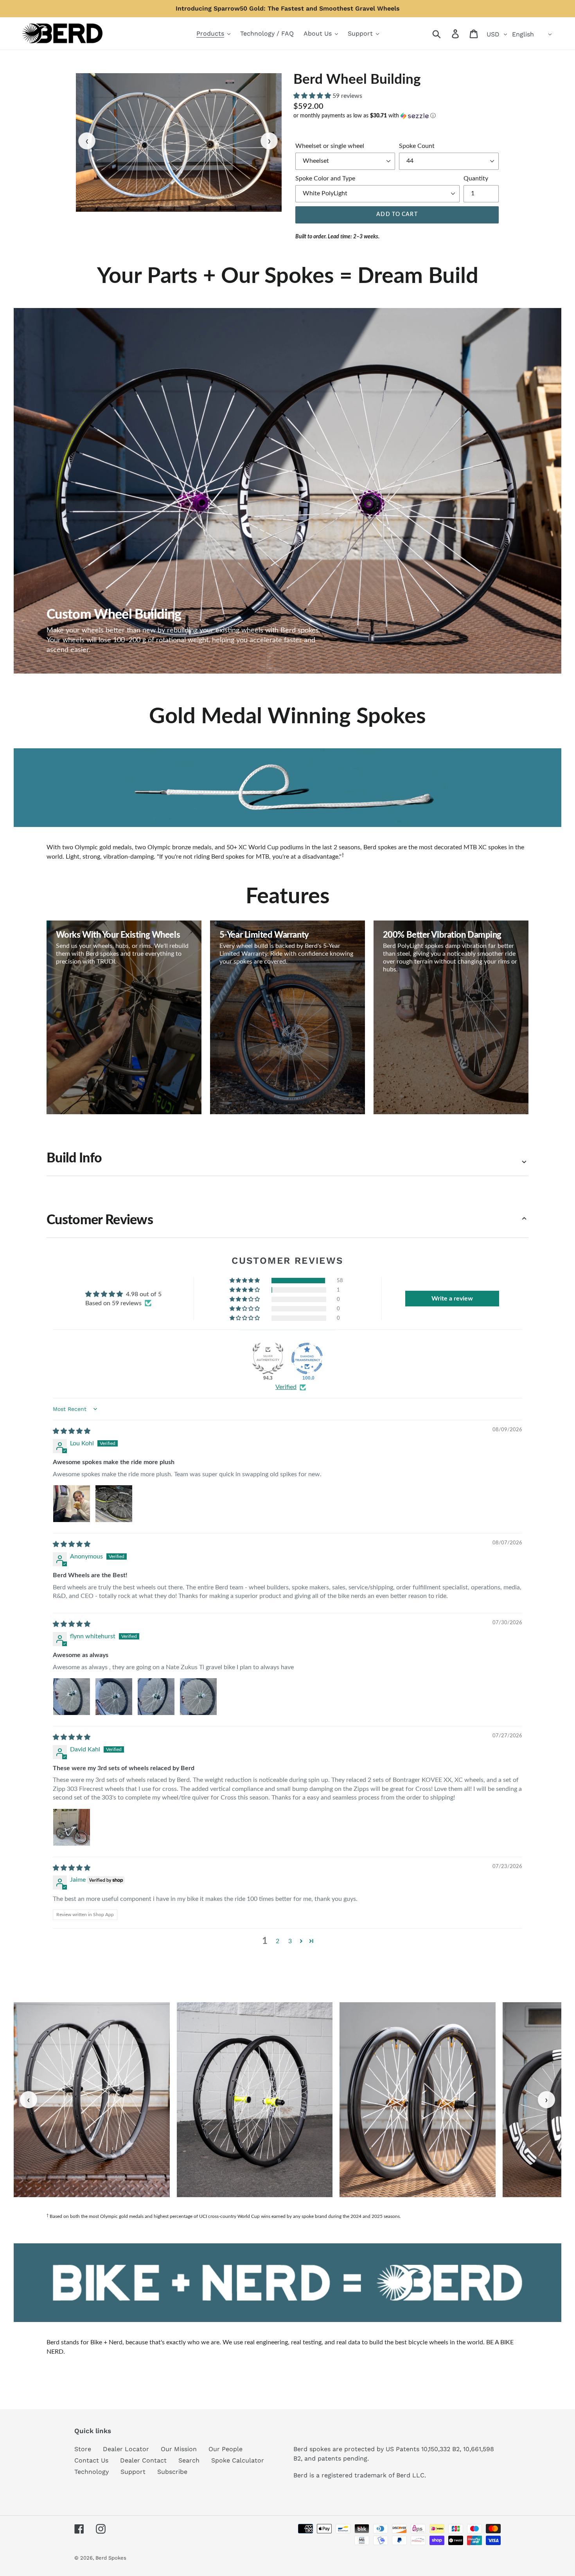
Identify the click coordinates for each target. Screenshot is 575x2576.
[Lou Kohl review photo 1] (72, 1504)
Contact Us (91, 2460)
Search (189, 2460)
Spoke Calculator (238, 2460)
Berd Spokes (111, 2558)
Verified (286, 1387)
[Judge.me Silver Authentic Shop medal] (268, 1358)
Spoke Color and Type (325, 178)
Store (83, 2449)
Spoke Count (417, 146)
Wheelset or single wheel (330, 146)
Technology (92, 2472)
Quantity (476, 178)
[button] (313, 96)
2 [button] (278, 1941)
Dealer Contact (143, 2460)
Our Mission (179, 2449)
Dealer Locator (126, 2449)
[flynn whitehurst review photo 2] (114, 1697)
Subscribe (172, 2472)
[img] (72, 1431)
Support (133, 2472)
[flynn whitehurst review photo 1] (72, 1697)
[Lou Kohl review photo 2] (114, 1504)
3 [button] (290, 1941)
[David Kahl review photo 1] (72, 1827)
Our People (226, 2449)
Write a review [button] (452, 1299)
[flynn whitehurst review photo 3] (156, 1697)
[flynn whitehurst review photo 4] (198, 1697)
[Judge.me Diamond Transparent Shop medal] (307, 1358)
